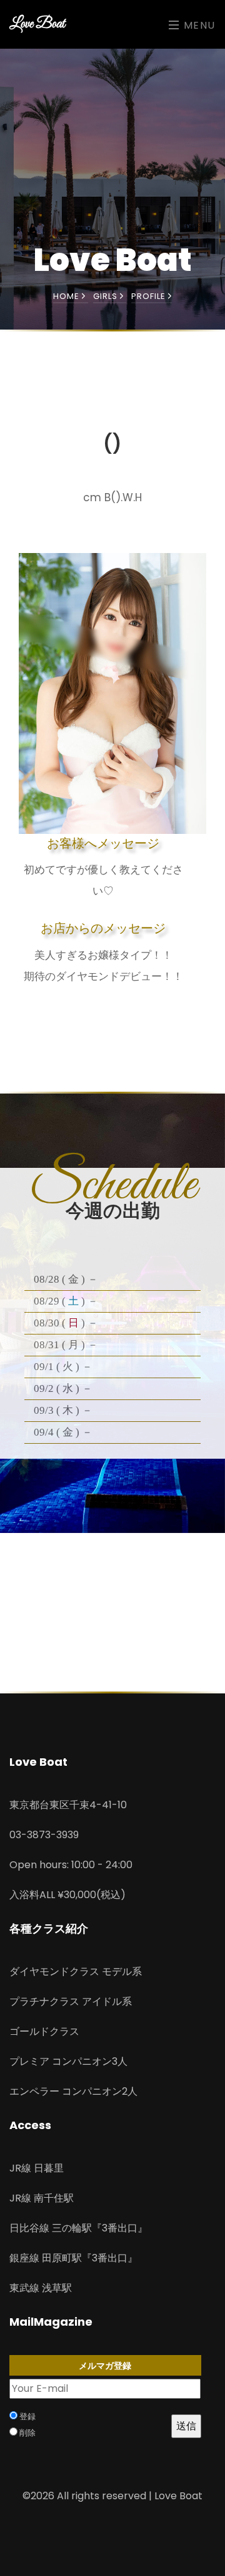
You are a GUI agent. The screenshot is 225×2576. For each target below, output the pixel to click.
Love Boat (37, 24)
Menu (198, 25)
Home (67, 296)
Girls (107, 296)
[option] (112, 693)
